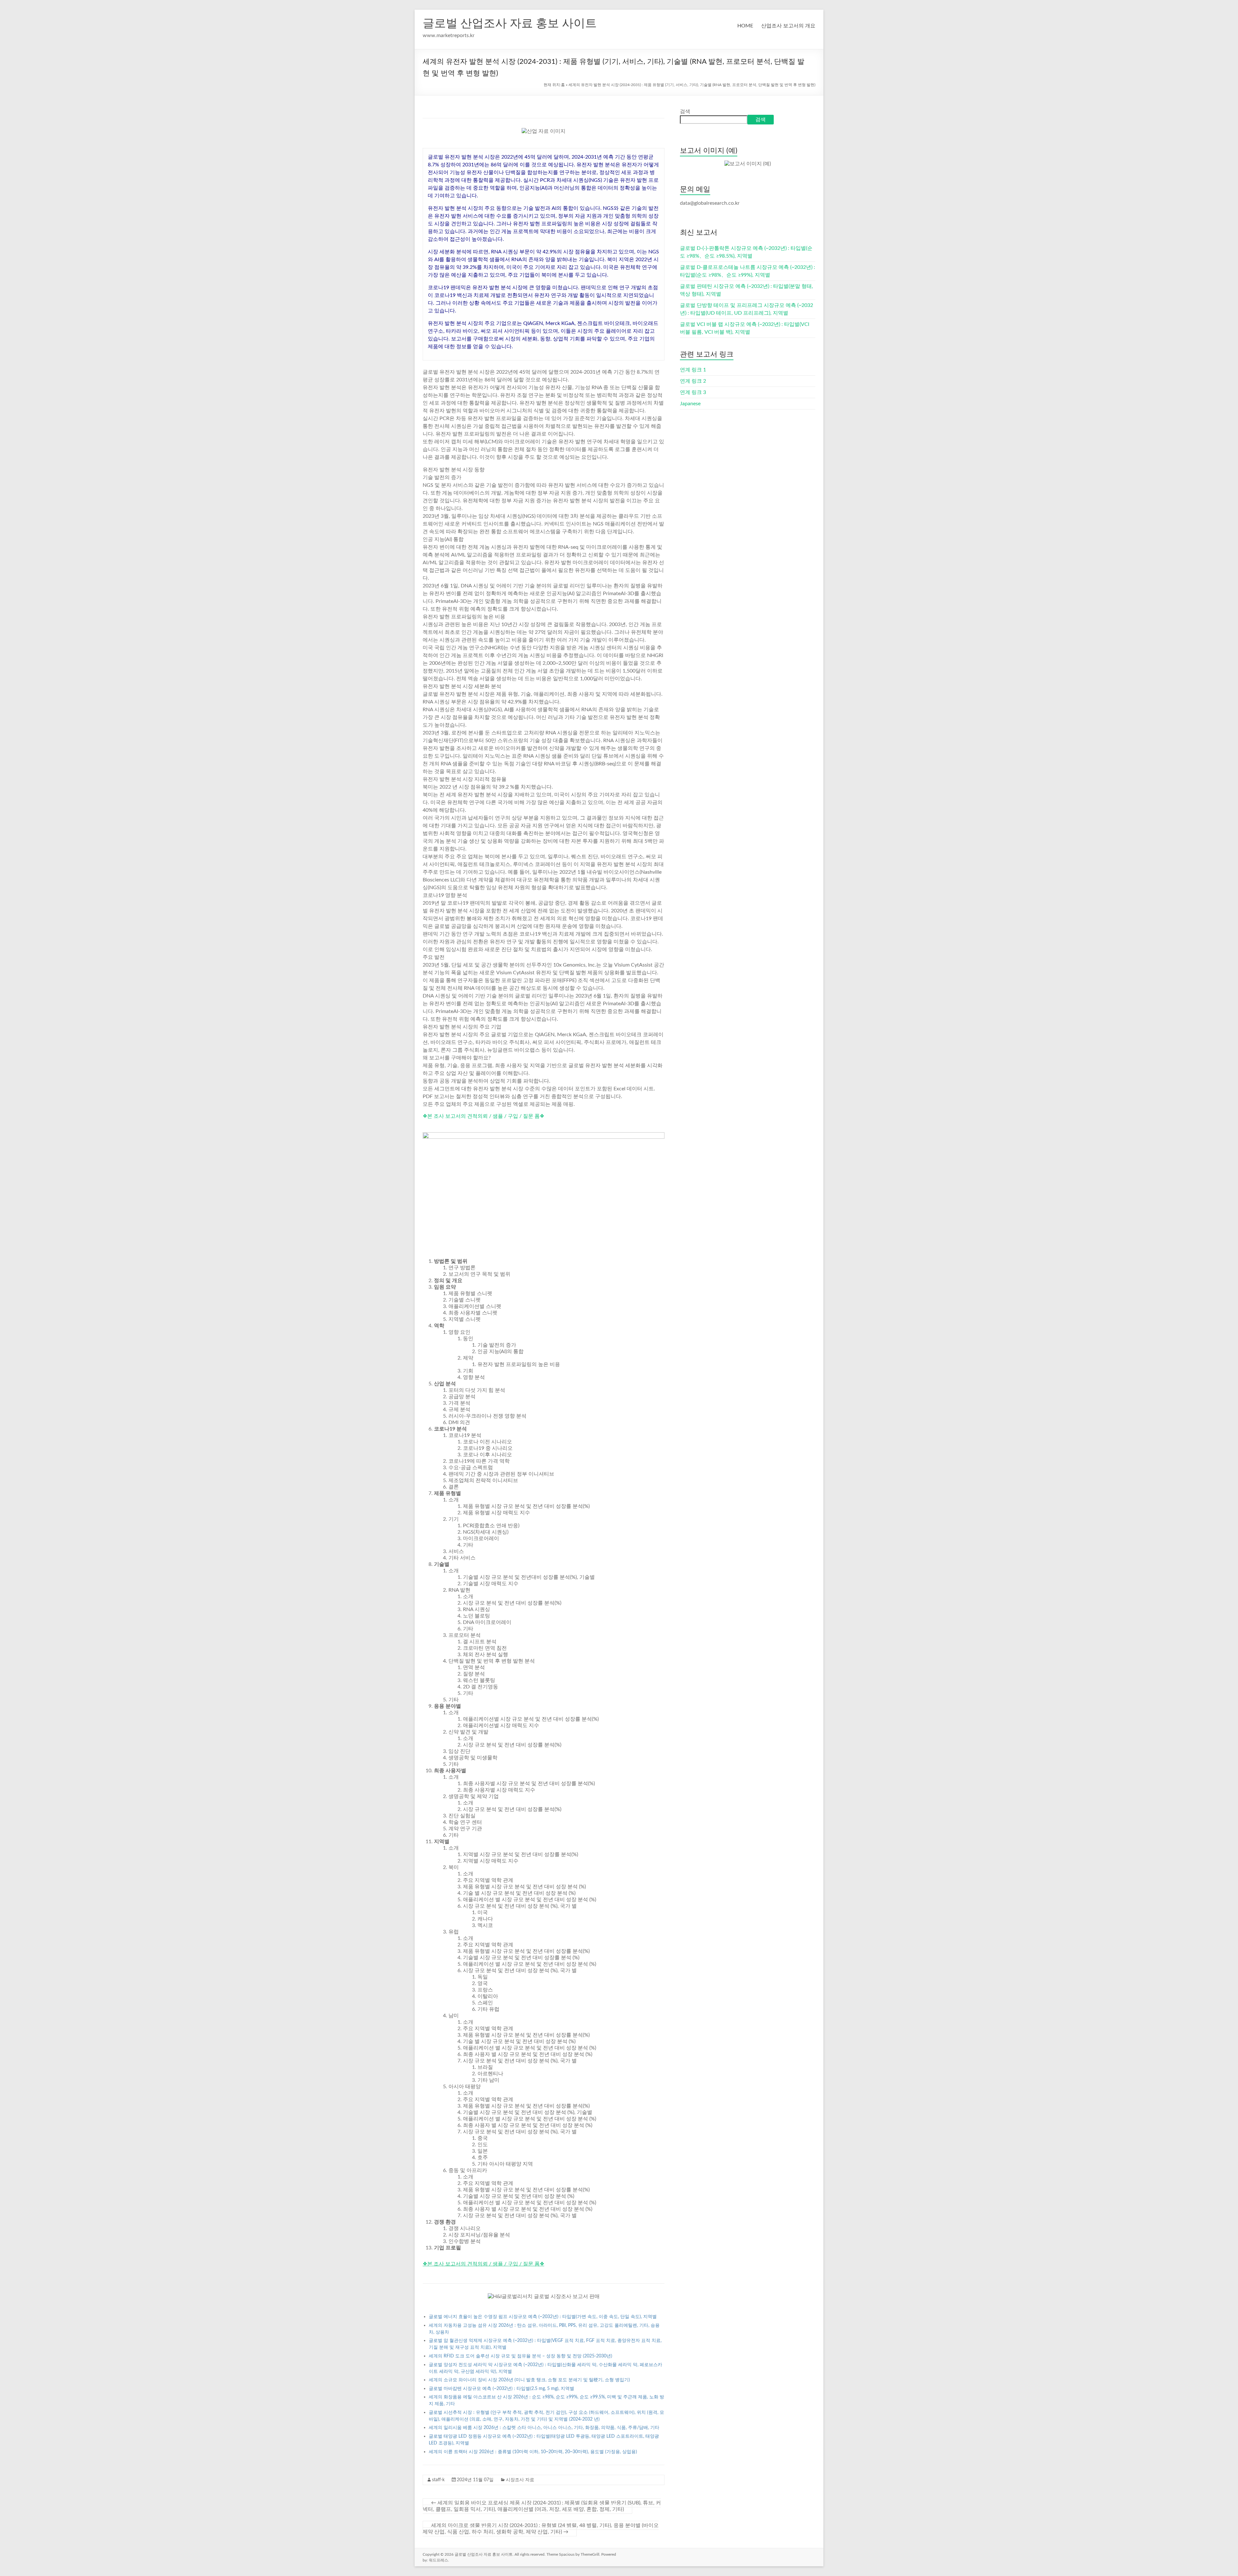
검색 (685, 112)
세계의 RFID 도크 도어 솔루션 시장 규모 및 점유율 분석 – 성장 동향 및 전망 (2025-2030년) (521, 2356)
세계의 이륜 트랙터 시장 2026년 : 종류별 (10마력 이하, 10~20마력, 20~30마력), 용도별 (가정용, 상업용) (533, 2452)
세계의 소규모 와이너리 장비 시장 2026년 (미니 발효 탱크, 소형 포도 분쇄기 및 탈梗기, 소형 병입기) (529, 2380)
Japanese (690, 404)
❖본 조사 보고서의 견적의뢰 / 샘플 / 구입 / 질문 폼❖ (483, 1116)
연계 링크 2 (693, 381)
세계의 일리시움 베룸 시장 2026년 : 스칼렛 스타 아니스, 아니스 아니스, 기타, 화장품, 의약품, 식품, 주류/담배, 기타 (544, 2428)
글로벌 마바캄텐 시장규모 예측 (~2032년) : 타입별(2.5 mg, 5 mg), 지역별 (501, 2389)
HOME (745, 26)
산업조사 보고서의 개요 (788, 26)
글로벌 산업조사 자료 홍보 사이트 (510, 24)
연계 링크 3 (693, 392)
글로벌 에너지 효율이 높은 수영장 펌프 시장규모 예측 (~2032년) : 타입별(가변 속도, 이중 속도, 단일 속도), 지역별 (543, 2317)
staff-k (438, 2480)
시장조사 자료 (520, 2480)
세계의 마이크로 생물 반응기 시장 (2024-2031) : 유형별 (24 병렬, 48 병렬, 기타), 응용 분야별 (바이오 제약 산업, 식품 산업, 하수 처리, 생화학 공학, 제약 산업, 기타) (541, 2529)
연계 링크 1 (693, 370)
